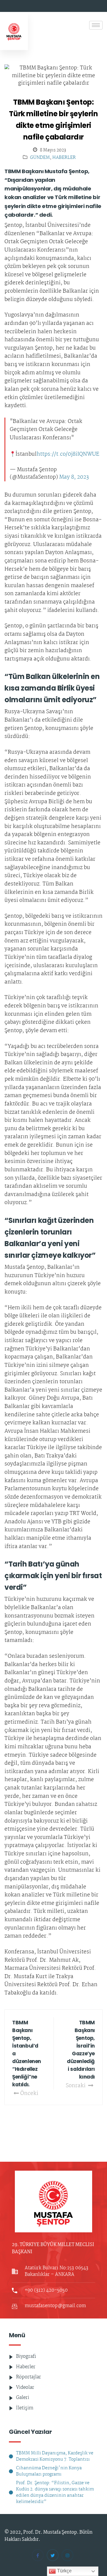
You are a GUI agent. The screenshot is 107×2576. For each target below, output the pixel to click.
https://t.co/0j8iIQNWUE (68, 455)
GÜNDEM (40, 158)
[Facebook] (38, 2555)
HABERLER (64, 158)
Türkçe (64, 2571)
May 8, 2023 (74, 477)
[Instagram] (67, 2555)
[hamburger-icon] (96, 25)
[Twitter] (53, 2555)
